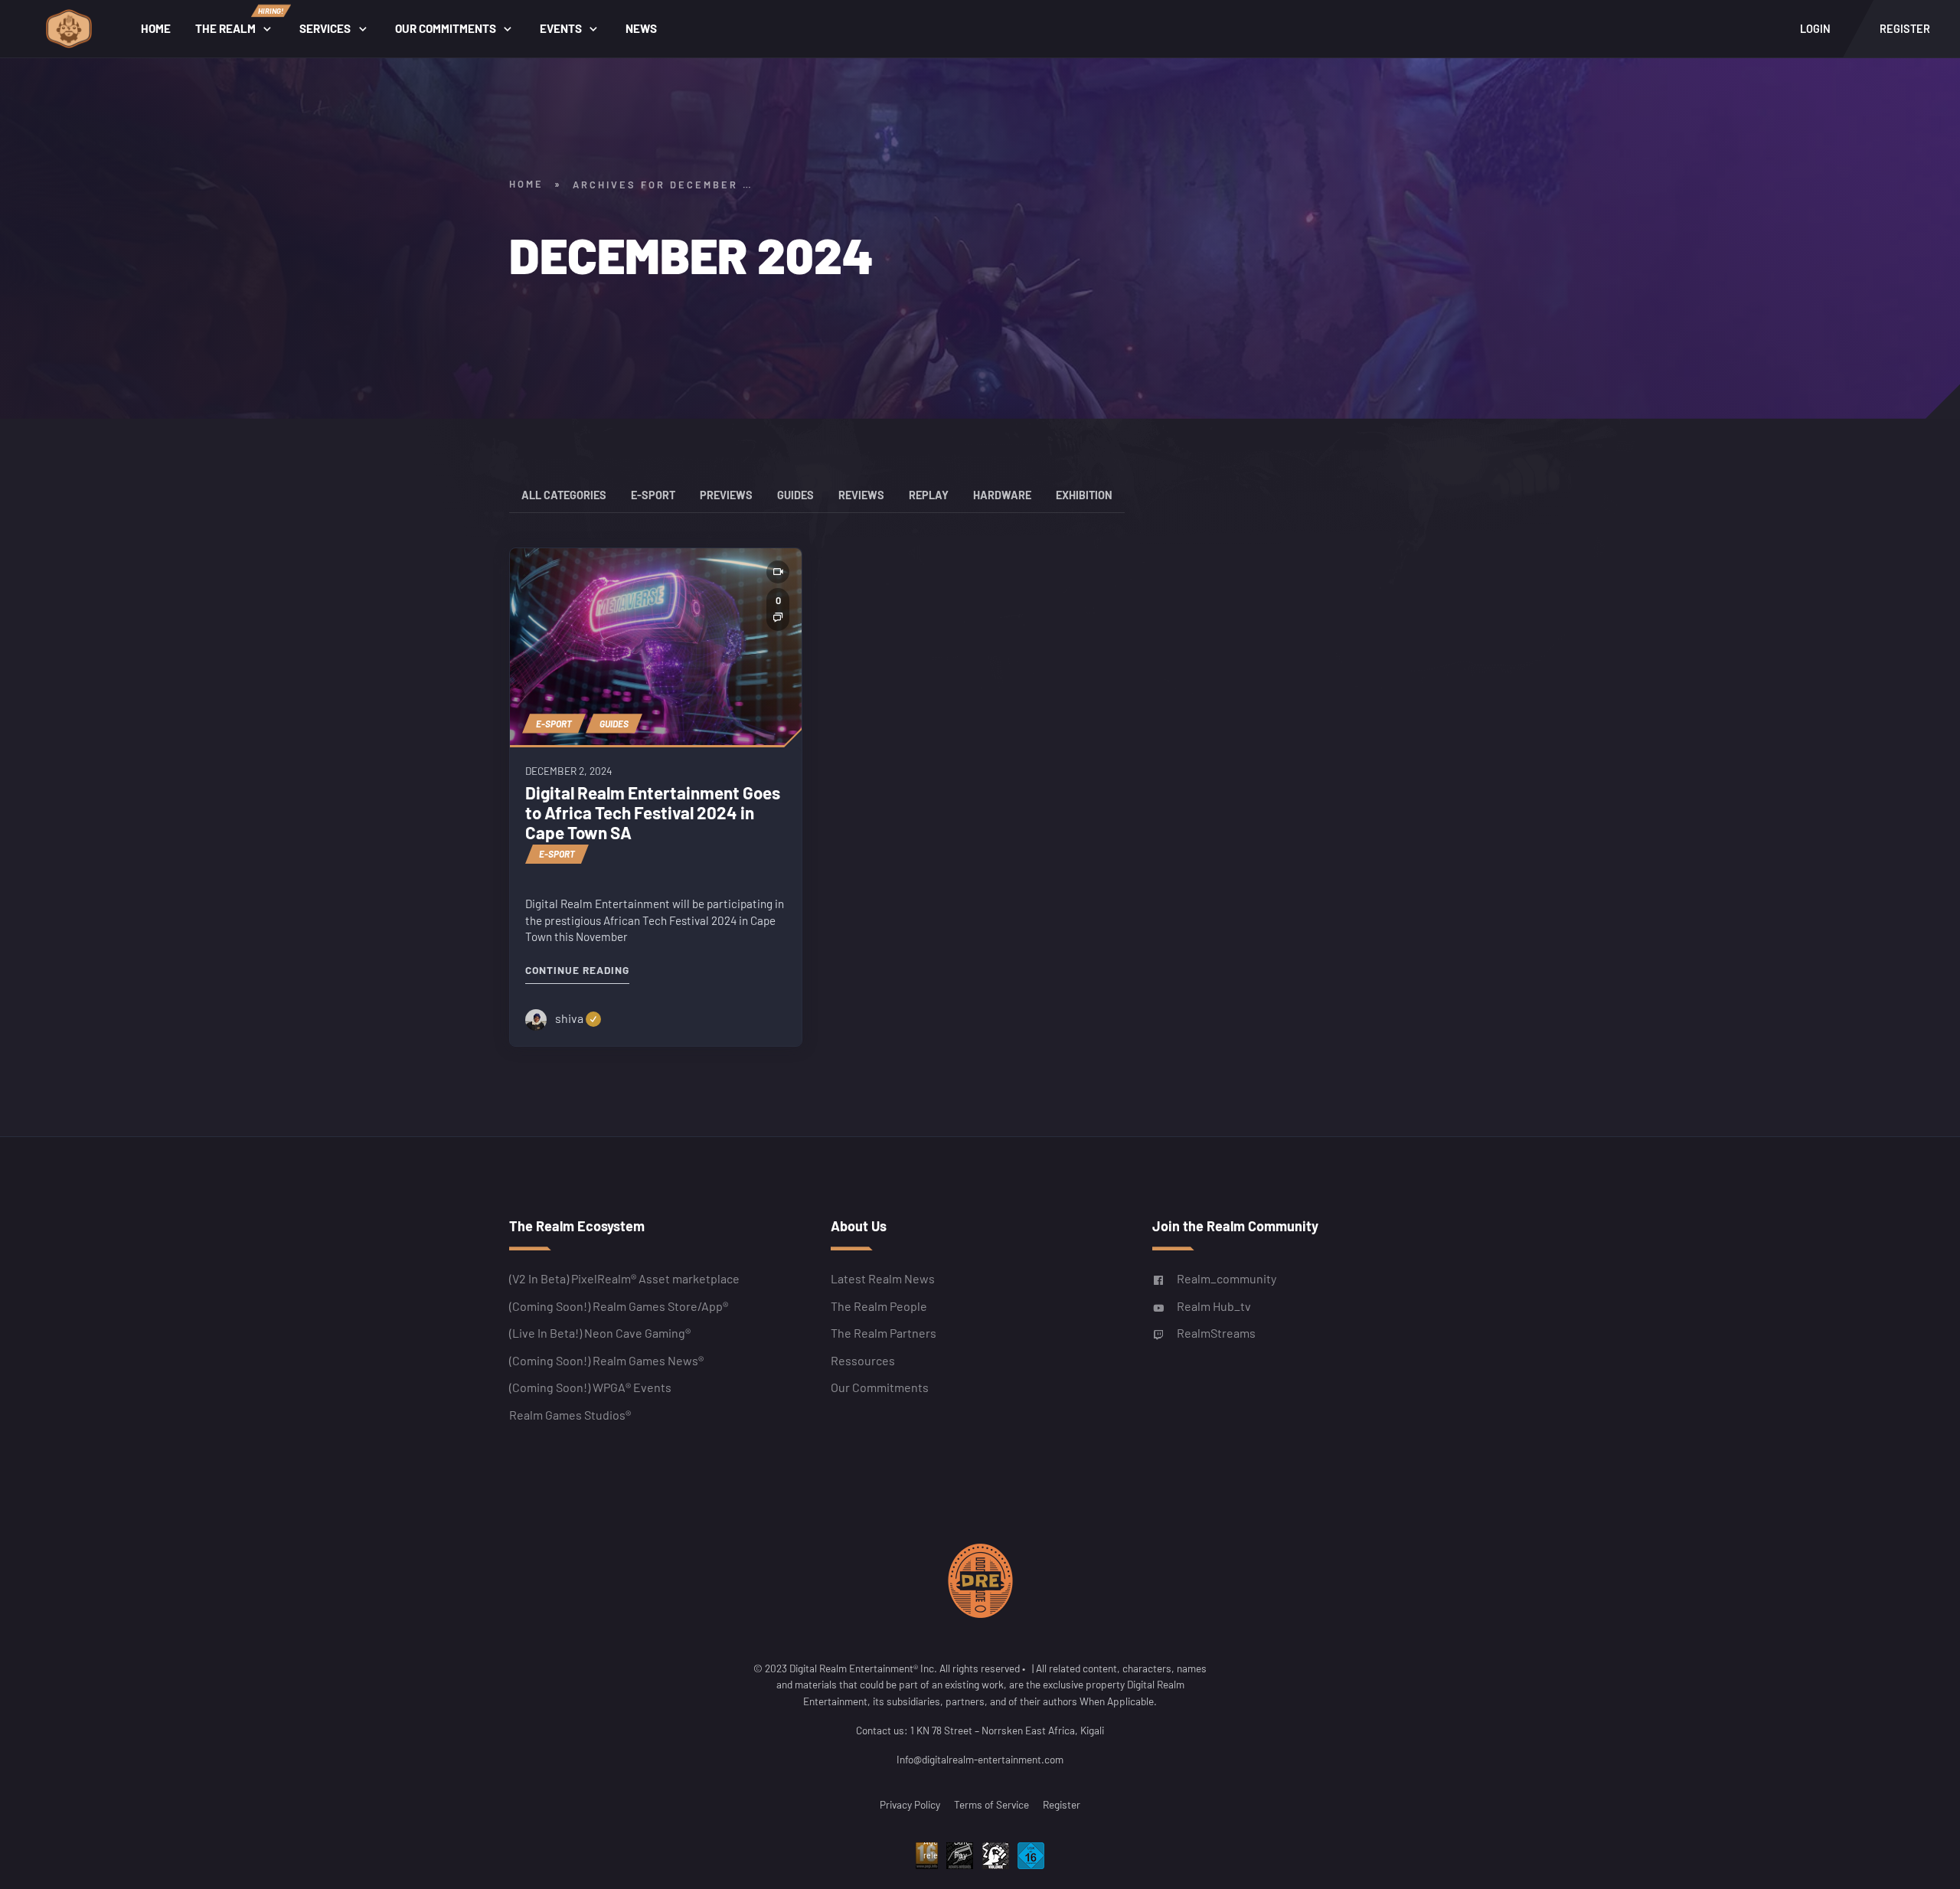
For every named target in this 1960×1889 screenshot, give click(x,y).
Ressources (863, 1360)
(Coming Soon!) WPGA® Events (590, 1387)
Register (1062, 1804)
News (641, 28)
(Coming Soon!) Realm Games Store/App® (619, 1305)
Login (1815, 29)
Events (561, 28)
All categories (564, 495)
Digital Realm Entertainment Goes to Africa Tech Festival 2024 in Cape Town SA (653, 813)
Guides (795, 495)
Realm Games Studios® (570, 1414)
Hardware (1002, 495)
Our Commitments (446, 28)
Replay (929, 495)
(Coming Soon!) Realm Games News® (606, 1360)
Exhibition (1084, 495)
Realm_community (1227, 1278)
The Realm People (879, 1305)
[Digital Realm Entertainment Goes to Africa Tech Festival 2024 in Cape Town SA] (656, 647)
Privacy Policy (910, 1804)
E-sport (653, 495)
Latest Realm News (883, 1278)
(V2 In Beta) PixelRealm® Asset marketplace (624, 1278)
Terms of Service (991, 1804)
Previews (726, 495)
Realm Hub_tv (1214, 1305)
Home (156, 28)
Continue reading (577, 970)
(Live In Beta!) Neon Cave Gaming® (600, 1333)
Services (325, 28)
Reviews (861, 495)
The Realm (239, 21)
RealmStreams (1216, 1333)
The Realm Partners (884, 1333)
